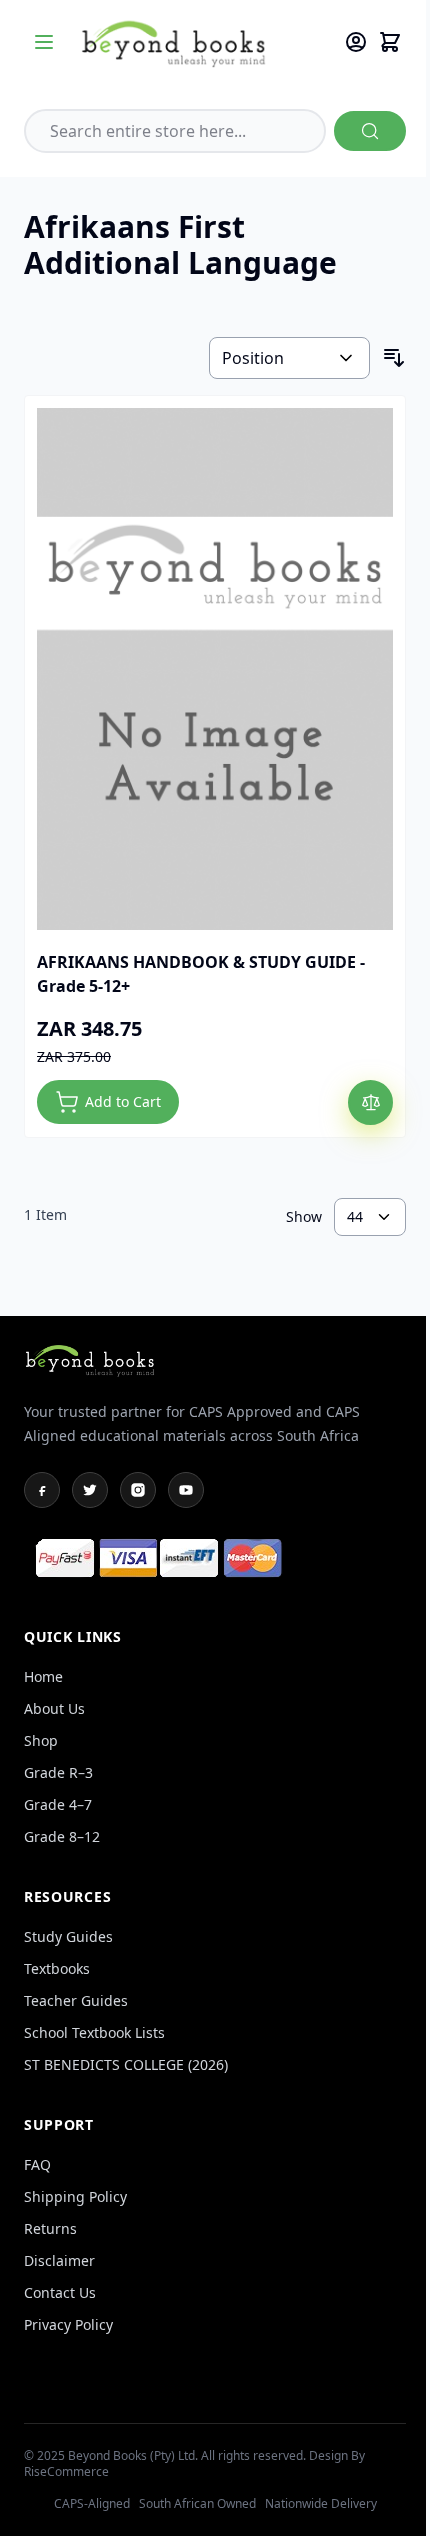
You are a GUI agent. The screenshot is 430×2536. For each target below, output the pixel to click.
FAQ (37, 2164)
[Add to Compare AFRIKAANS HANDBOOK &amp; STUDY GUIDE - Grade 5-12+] (370, 1102)
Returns (50, 2228)
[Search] (370, 131)
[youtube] (186, 1490)
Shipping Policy (75, 2196)
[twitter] (90, 1490)
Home (43, 1676)
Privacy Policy (68, 2324)
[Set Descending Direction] (394, 358)
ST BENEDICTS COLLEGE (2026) (126, 2064)
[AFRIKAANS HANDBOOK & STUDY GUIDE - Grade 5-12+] (215, 669)
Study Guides (68, 1936)
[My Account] (356, 42)
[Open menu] (44, 42)
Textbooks (57, 1968)
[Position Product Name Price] (289, 358)
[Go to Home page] (202, 42)
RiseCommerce (66, 2471)
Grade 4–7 (58, 1804)
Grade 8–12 (62, 1836)
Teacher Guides (76, 2000)
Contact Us (60, 2292)
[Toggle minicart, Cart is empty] (390, 42)
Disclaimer (59, 2260)
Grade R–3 (58, 1772)
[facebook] (42, 1490)
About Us (54, 1708)
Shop (41, 1740)
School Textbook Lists (94, 2032)
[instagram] (138, 1490)
